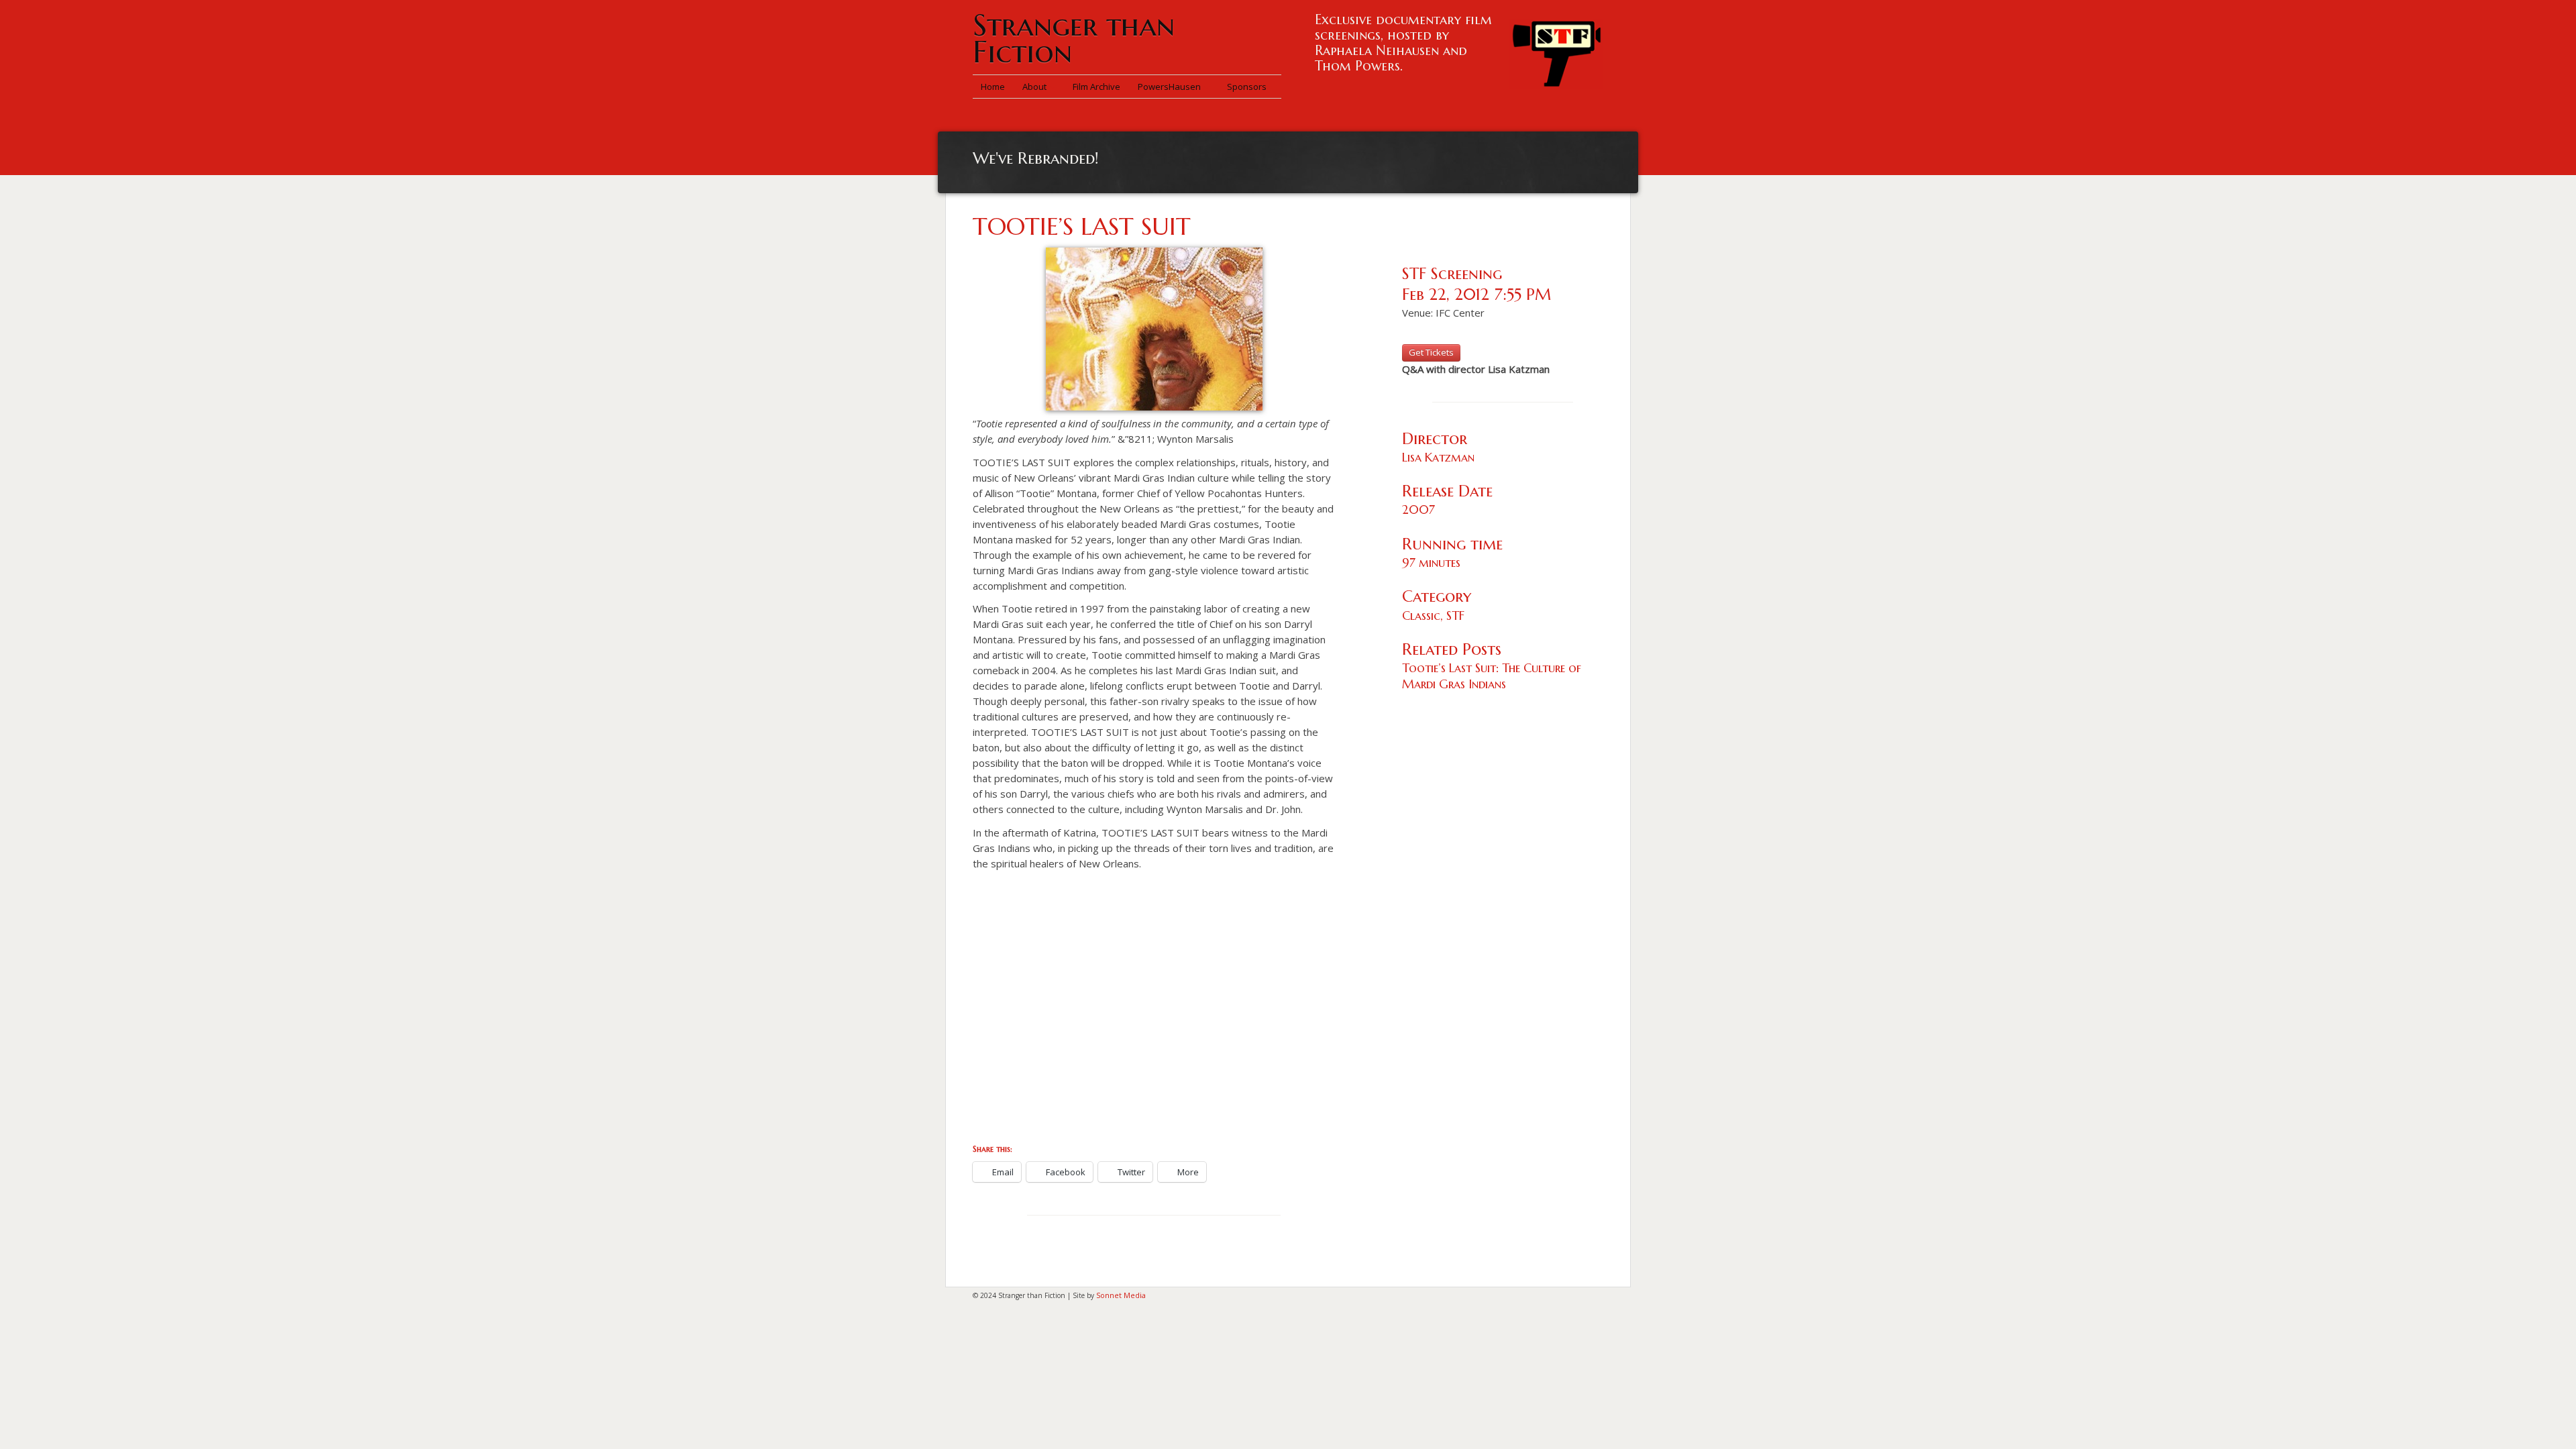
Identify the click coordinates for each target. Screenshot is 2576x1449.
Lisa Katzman (1438, 457)
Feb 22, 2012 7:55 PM (1477, 294)
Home (993, 87)
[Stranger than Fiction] (1556, 50)
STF (1455, 615)
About (1035, 87)
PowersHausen (1170, 87)
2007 (1418, 509)
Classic (1421, 615)
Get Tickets (1431, 352)
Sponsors (1247, 87)
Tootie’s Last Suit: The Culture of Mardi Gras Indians (1492, 676)
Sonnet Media (1121, 1295)
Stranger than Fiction (1074, 39)
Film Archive (1096, 87)
